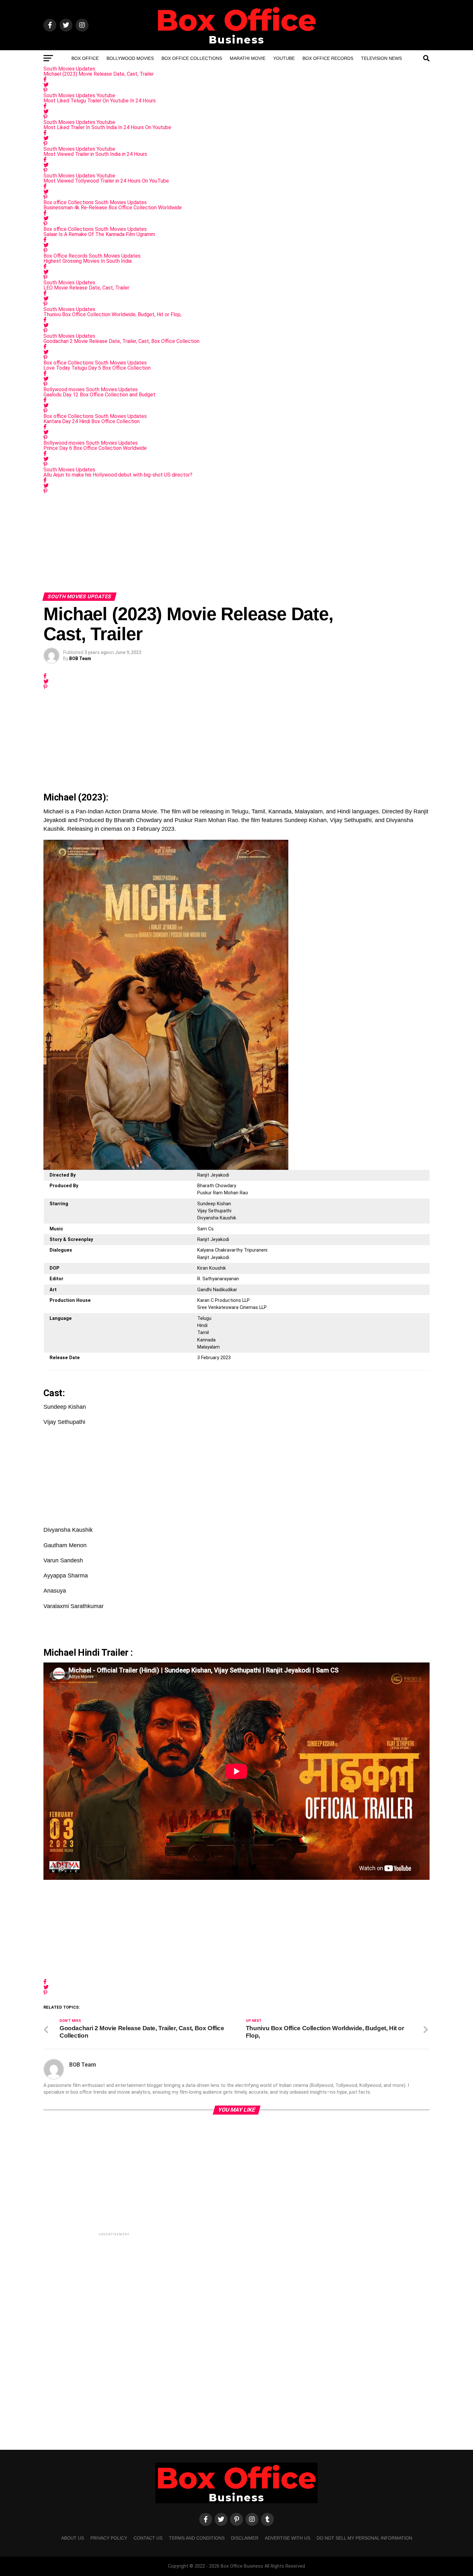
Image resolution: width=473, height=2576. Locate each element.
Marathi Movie (248, 58)
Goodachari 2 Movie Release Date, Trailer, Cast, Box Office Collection (121, 341)
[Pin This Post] (236, 90)
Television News (381, 58)
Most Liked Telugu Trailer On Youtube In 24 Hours (100, 101)
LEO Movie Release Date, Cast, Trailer (86, 288)
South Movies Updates (69, 69)
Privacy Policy (109, 2538)
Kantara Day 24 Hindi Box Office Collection (92, 421)
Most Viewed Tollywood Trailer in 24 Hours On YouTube (106, 181)
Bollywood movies (130, 58)
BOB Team (80, 658)
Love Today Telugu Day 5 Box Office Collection (97, 368)
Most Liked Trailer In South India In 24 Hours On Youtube (107, 127)
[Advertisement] (236, 542)
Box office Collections (192, 58)
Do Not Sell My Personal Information (364, 2538)
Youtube (284, 58)
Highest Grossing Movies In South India (88, 261)
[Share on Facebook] (236, 79)
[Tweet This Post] (236, 85)
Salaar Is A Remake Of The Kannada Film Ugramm (99, 234)
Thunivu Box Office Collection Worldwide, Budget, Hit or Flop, (112, 314)
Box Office (85, 58)
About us (73, 2538)
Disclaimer (245, 2538)
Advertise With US (288, 2538)
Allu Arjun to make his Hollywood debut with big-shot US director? (118, 475)
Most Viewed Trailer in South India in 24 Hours (95, 154)
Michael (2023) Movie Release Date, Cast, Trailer (99, 74)
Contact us (148, 2538)
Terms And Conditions (197, 2538)
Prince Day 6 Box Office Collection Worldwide (95, 448)
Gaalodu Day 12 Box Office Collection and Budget (99, 395)
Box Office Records (328, 58)
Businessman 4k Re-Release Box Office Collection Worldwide (113, 208)
